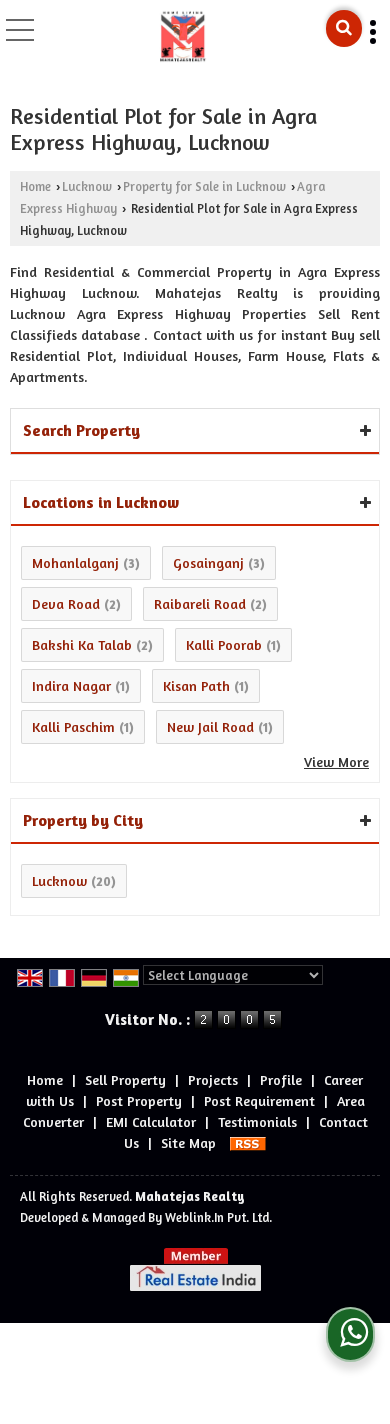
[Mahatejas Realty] (183, 35)
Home (35, 186)
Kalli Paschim (73, 726)
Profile (281, 1079)
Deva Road (66, 603)
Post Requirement (259, 1100)
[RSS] (248, 1142)
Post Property (139, 1100)
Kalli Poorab (224, 644)
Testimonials (257, 1121)
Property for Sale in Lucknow (204, 186)
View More (336, 761)
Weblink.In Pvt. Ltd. (218, 1217)
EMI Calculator (151, 1121)
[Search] (344, 28)
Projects (213, 1079)
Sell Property (125, 1079)
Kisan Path (196, 685)
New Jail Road (210, 726)
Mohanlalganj (75, 562)
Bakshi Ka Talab (82, 644)
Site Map (188, 1142)
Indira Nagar (71, 685)
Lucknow (87, 186)
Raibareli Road (200, 603)
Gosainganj (208, 562)
